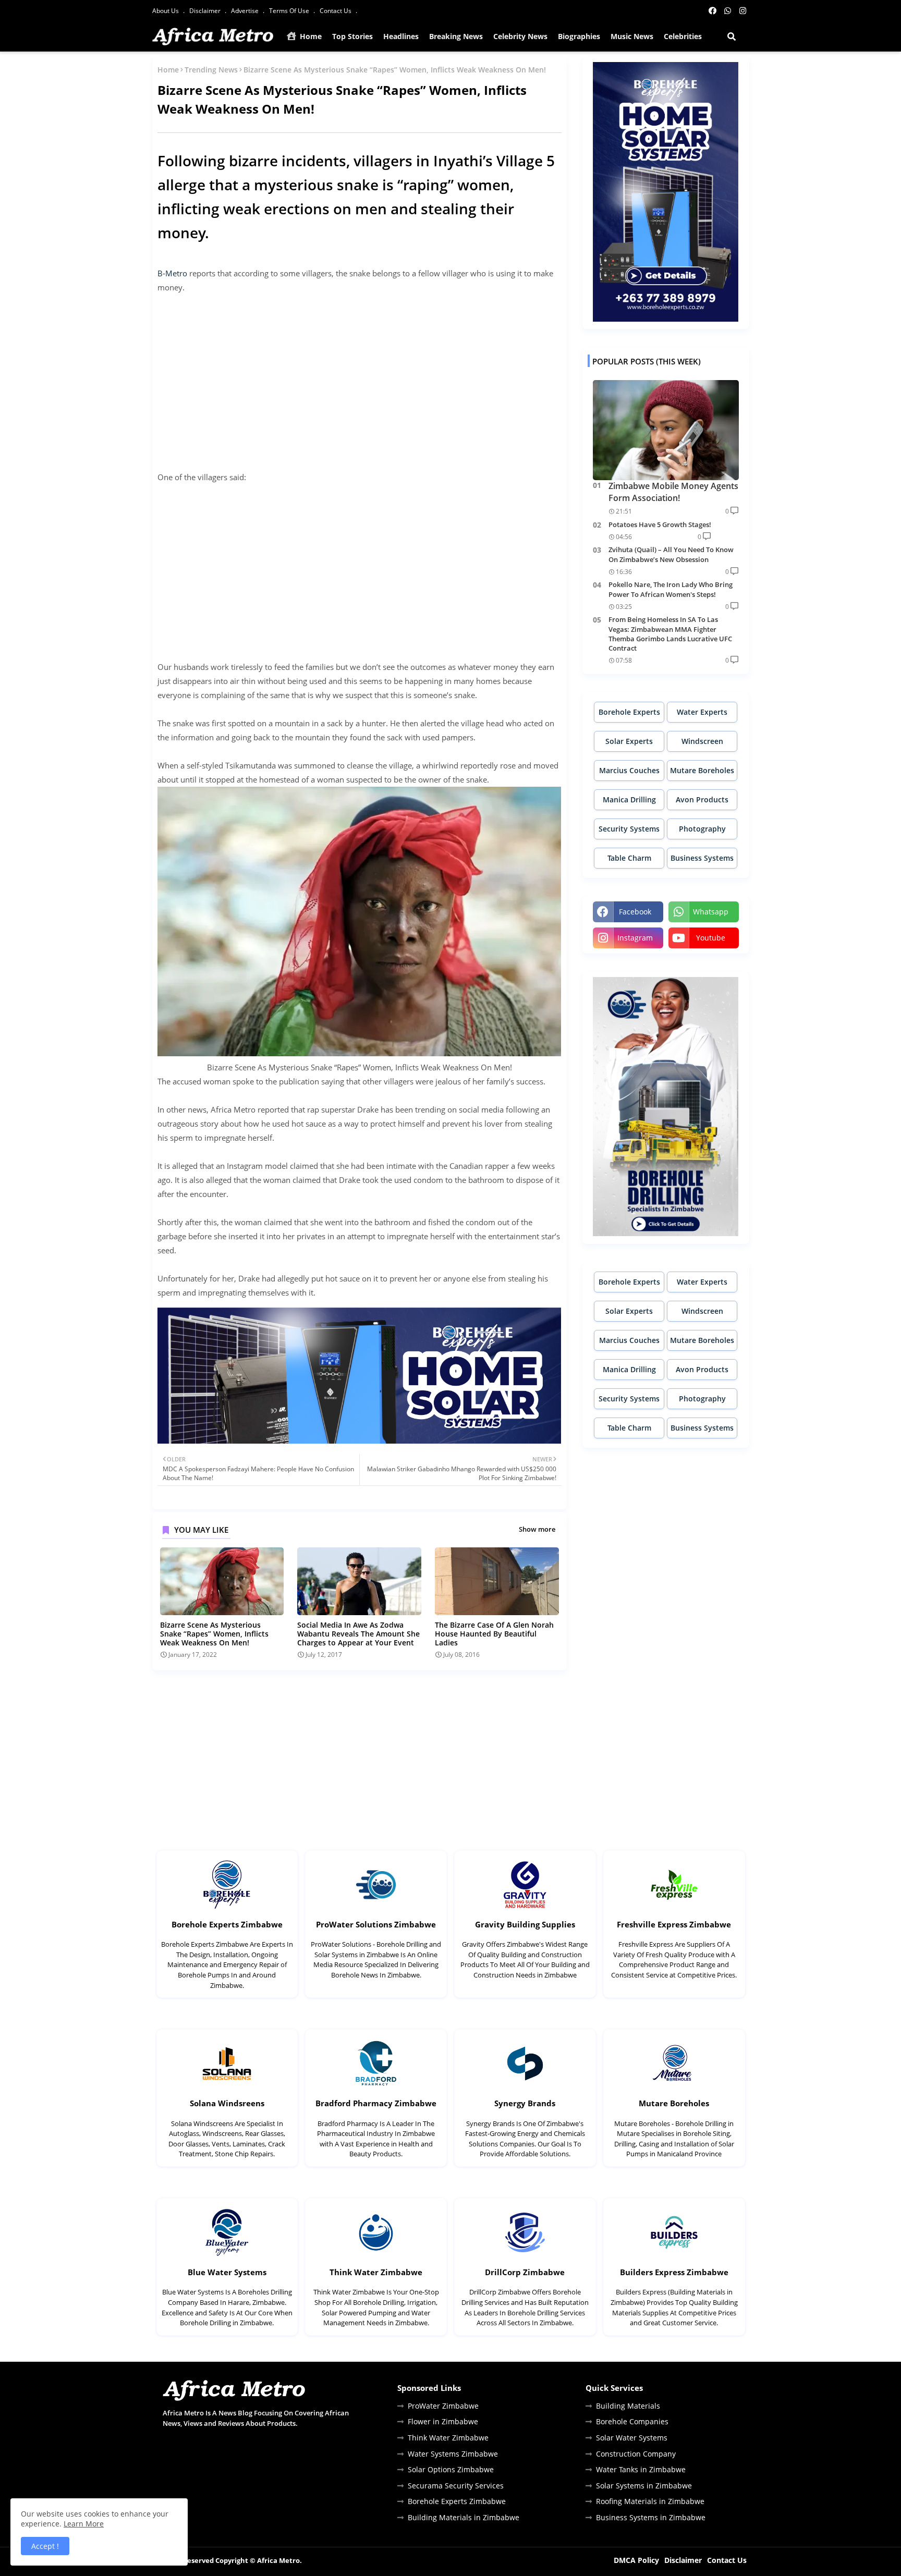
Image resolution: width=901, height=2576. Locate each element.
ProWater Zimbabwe (443, 2406)
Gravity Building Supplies (525, 1924)
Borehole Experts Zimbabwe (227, 1924)
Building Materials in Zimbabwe (464, 2517)
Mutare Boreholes (702, 770)
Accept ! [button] (45, 2546)
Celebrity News (520, 36)
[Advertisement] (360, 375)
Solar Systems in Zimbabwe (644, 2486)
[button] (732, 36)
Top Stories (352, 36)
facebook (635, 912)
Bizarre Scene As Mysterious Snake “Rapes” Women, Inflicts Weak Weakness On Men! (214, 1634)
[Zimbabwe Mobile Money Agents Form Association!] (666, 430)
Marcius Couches (629, 770)
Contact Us (336, 11)
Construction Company (636, 2454)
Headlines (401, 36)
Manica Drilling (629, 799)
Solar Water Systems (632, 2438)
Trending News (211, 70)
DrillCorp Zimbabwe (525, 2272)
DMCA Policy (636, 2560)
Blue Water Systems (227, 2272)
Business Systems (702, 858)
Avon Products (702, 799)
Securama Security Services (456, 2486)
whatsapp (711, 912)
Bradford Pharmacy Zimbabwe (376, 2103)
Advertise (246, 11)
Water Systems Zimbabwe (453, 2454)
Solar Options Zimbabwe (451, 2469)
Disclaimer (206, 11)
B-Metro (172, 273)
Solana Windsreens (227, 2103)
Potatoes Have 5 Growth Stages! (660, 524)
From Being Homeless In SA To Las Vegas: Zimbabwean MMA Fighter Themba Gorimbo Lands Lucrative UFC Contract (670, 634)
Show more (537, 1529)
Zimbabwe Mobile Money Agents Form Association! (673, 492)
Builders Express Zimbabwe (674, 2272)
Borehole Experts (629, 712)
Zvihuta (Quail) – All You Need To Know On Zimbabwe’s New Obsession (671, 554)
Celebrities (683, 36)
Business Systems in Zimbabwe (651, 2517)
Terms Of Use (290, 11)
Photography (702, 829)
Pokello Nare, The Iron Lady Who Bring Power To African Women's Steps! (671, 589)
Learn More (84, 2524)
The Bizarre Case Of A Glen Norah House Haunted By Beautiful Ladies (494, 1634)
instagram (635, 938)
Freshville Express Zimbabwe (674, 1924)
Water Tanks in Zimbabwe (641, 2469)
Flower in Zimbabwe (443, 2421)
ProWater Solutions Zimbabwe (376, 1924)
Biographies (579, 36)
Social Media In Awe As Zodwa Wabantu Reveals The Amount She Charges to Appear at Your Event (358, 1634)
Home (310, 36)
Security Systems (629, 829)
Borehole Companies (632, 2421)
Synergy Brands (525, 2103)
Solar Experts (629, 741)
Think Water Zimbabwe (376, 2272)
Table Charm (629, 858)
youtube (711, 938)
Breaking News (456, 36)
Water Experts (702, 712)
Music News (632, 36)
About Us (166, 11)
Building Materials (628, 2406)
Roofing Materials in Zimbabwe (650, 2501)
